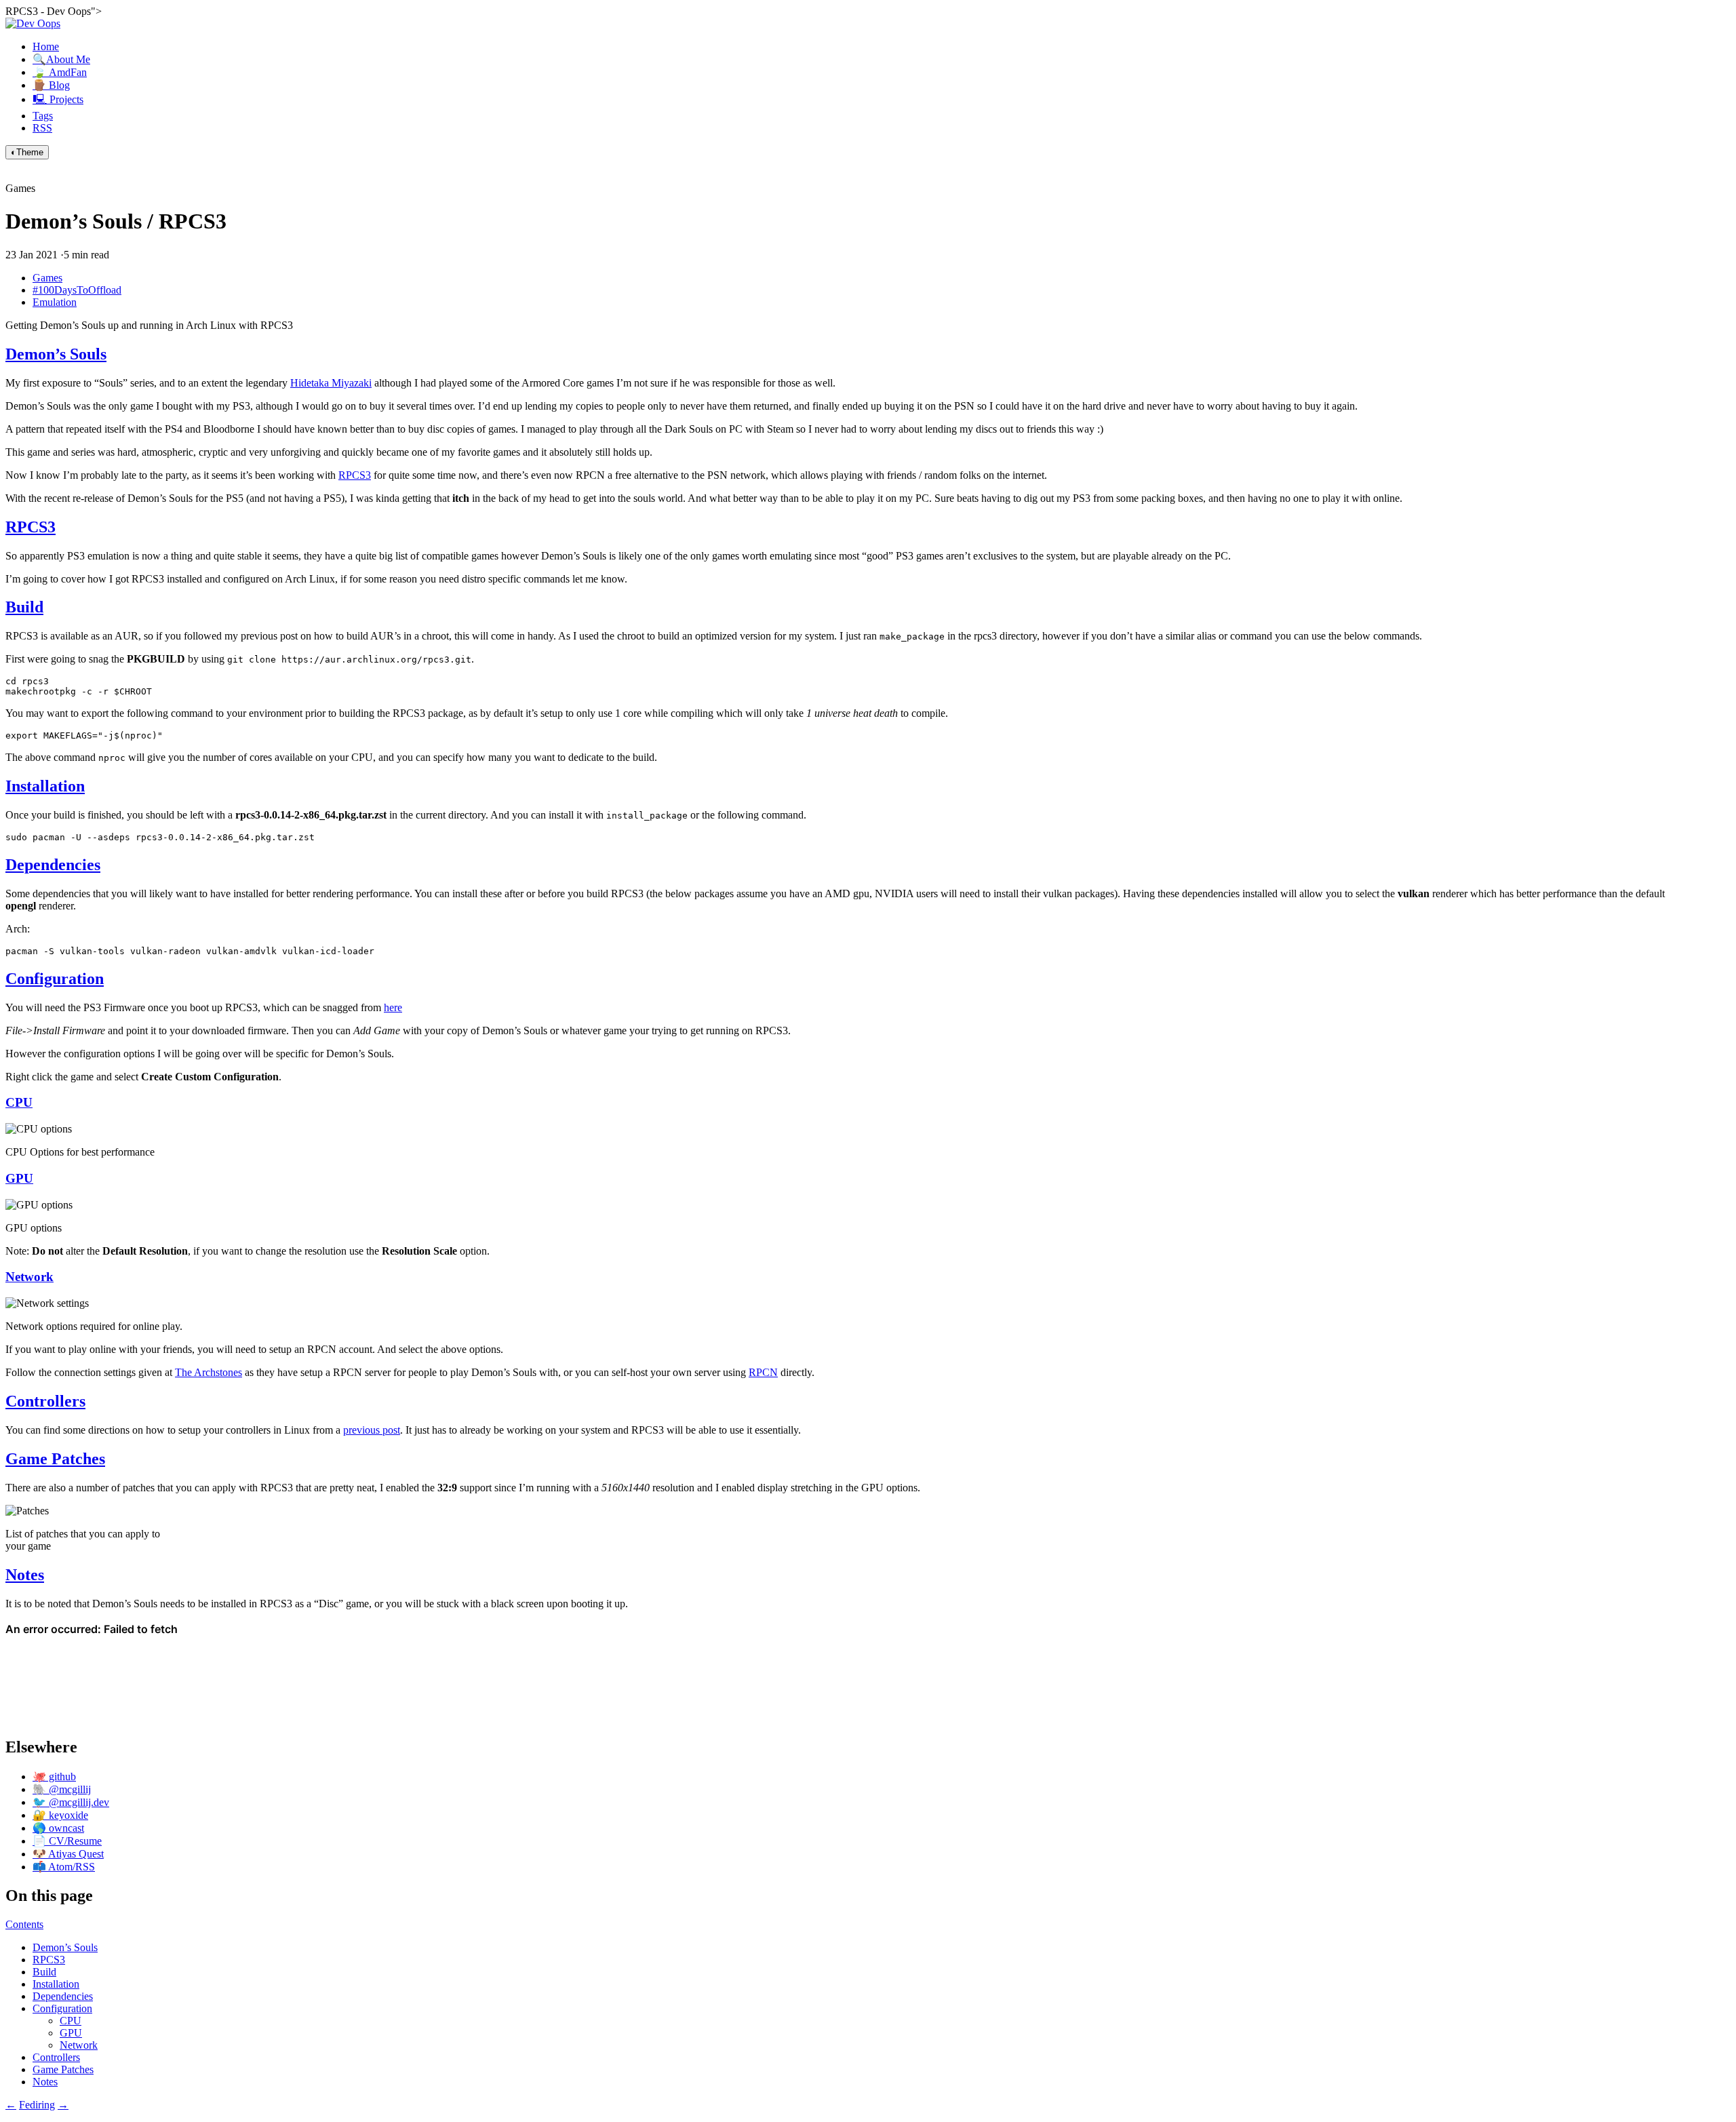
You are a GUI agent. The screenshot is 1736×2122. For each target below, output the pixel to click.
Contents (24, 1924)
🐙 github (54, 1776)
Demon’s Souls (56, 354)
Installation (45, 786)
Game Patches (55, 1459)
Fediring (37, 2105)
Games (47, 278)
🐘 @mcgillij (62, 1789)
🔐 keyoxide (60, 1815)
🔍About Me (61, 59)
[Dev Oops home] (33, 23)
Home (46, 46)
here (393, 1007)
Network (29, 1277)
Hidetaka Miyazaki (331, 383)
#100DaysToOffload (77, 290)
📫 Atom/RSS (64, 1867)
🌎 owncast (58, 1828)
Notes (25, 1575)
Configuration (55, 979)
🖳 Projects (58, 99)
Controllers (45, 1401)
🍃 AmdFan (60, 72)
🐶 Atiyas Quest (68, 1854)
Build (24, 607)
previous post (372, 1430)
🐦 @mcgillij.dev (71, 1802)
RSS (42, 128)
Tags (43, 116)
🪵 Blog (51, 85)
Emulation (55, 302)
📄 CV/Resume (67, 1841)
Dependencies (53, 865)
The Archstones (209, 1372)
